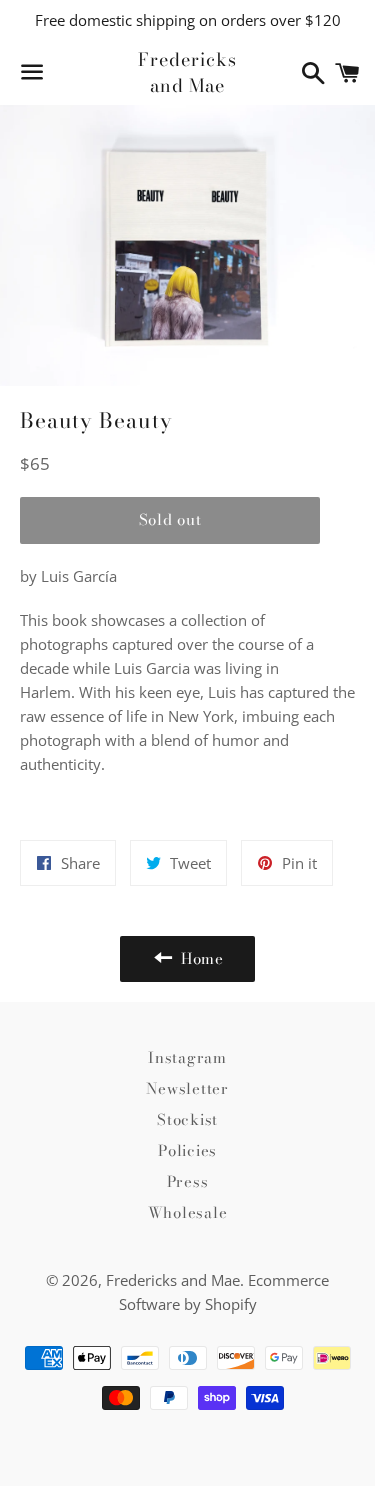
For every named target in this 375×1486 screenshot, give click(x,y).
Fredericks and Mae (187, 72)
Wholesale (188, 1212)
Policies (187, 1150)
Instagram (187, 1057)
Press (188, 1181)
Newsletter (187, 1088)
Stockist (187, 1119)
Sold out (170, 519)
